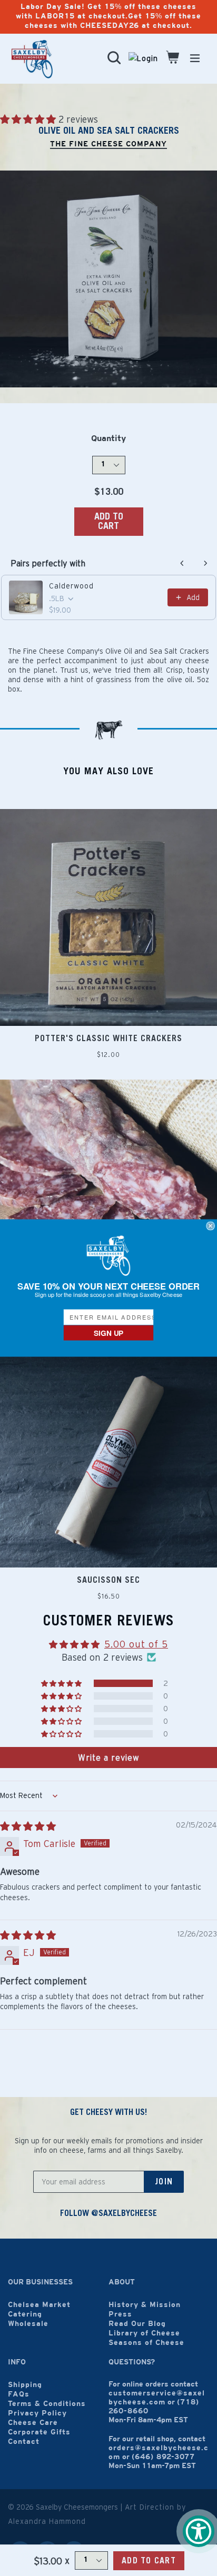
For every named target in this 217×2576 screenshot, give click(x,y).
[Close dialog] (211, 1226)
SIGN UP (108, 1333)
